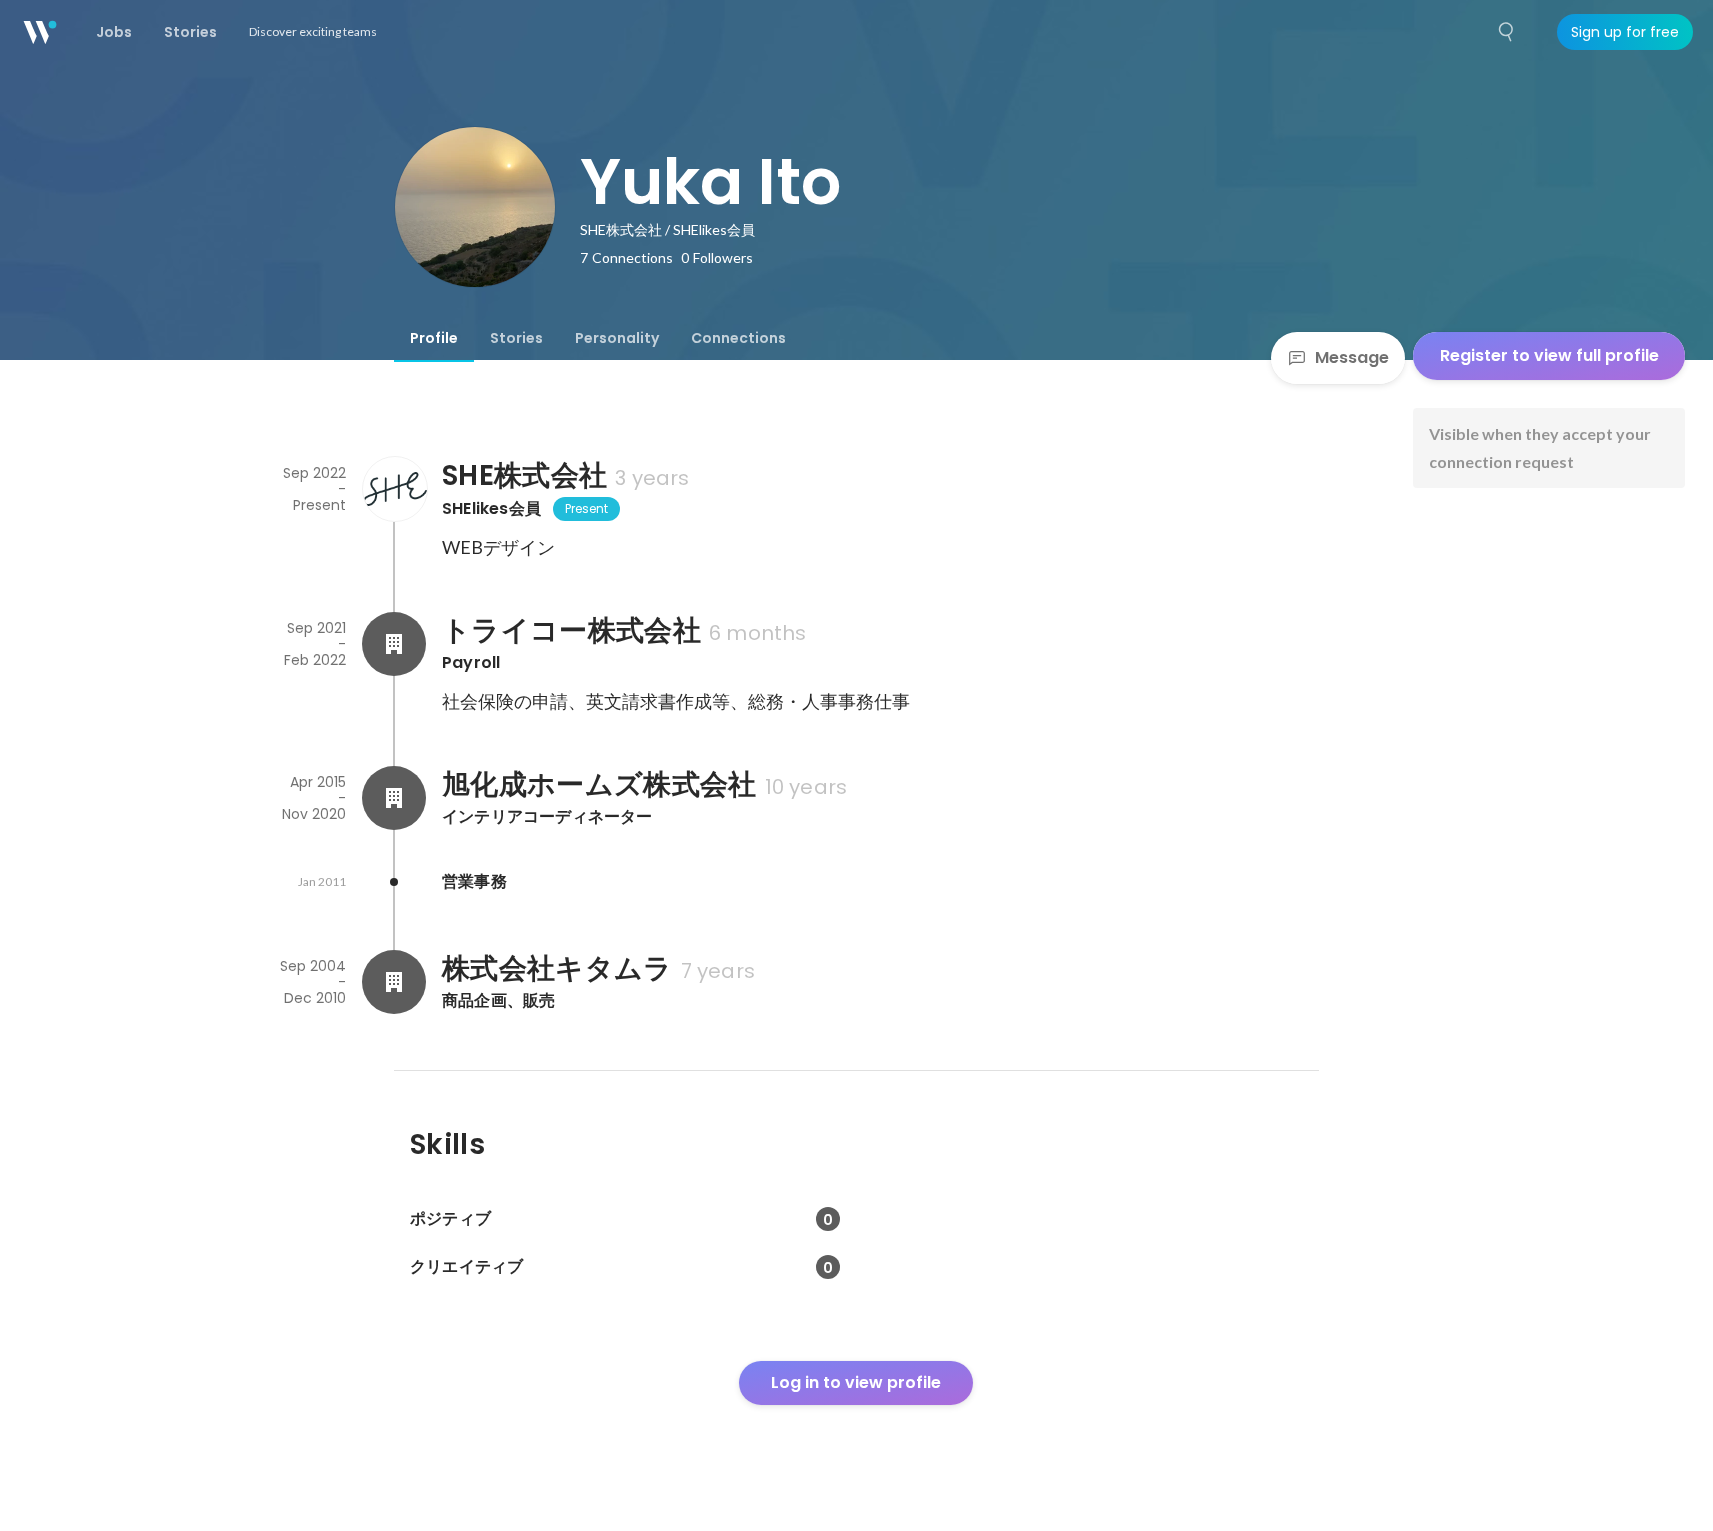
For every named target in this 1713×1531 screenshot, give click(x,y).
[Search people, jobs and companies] (1507, 32)
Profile (434, 338)
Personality (617, 338)
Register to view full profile (1549, 355)
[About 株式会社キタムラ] (394, 982)
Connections (738, 338)
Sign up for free (1625, 32)
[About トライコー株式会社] (394, 644)
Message (1352, 357)
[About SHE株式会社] (394, 489)
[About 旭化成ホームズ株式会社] (394, 798)
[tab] (434, 338)
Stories (516, 338)
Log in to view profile (856, 1382)
